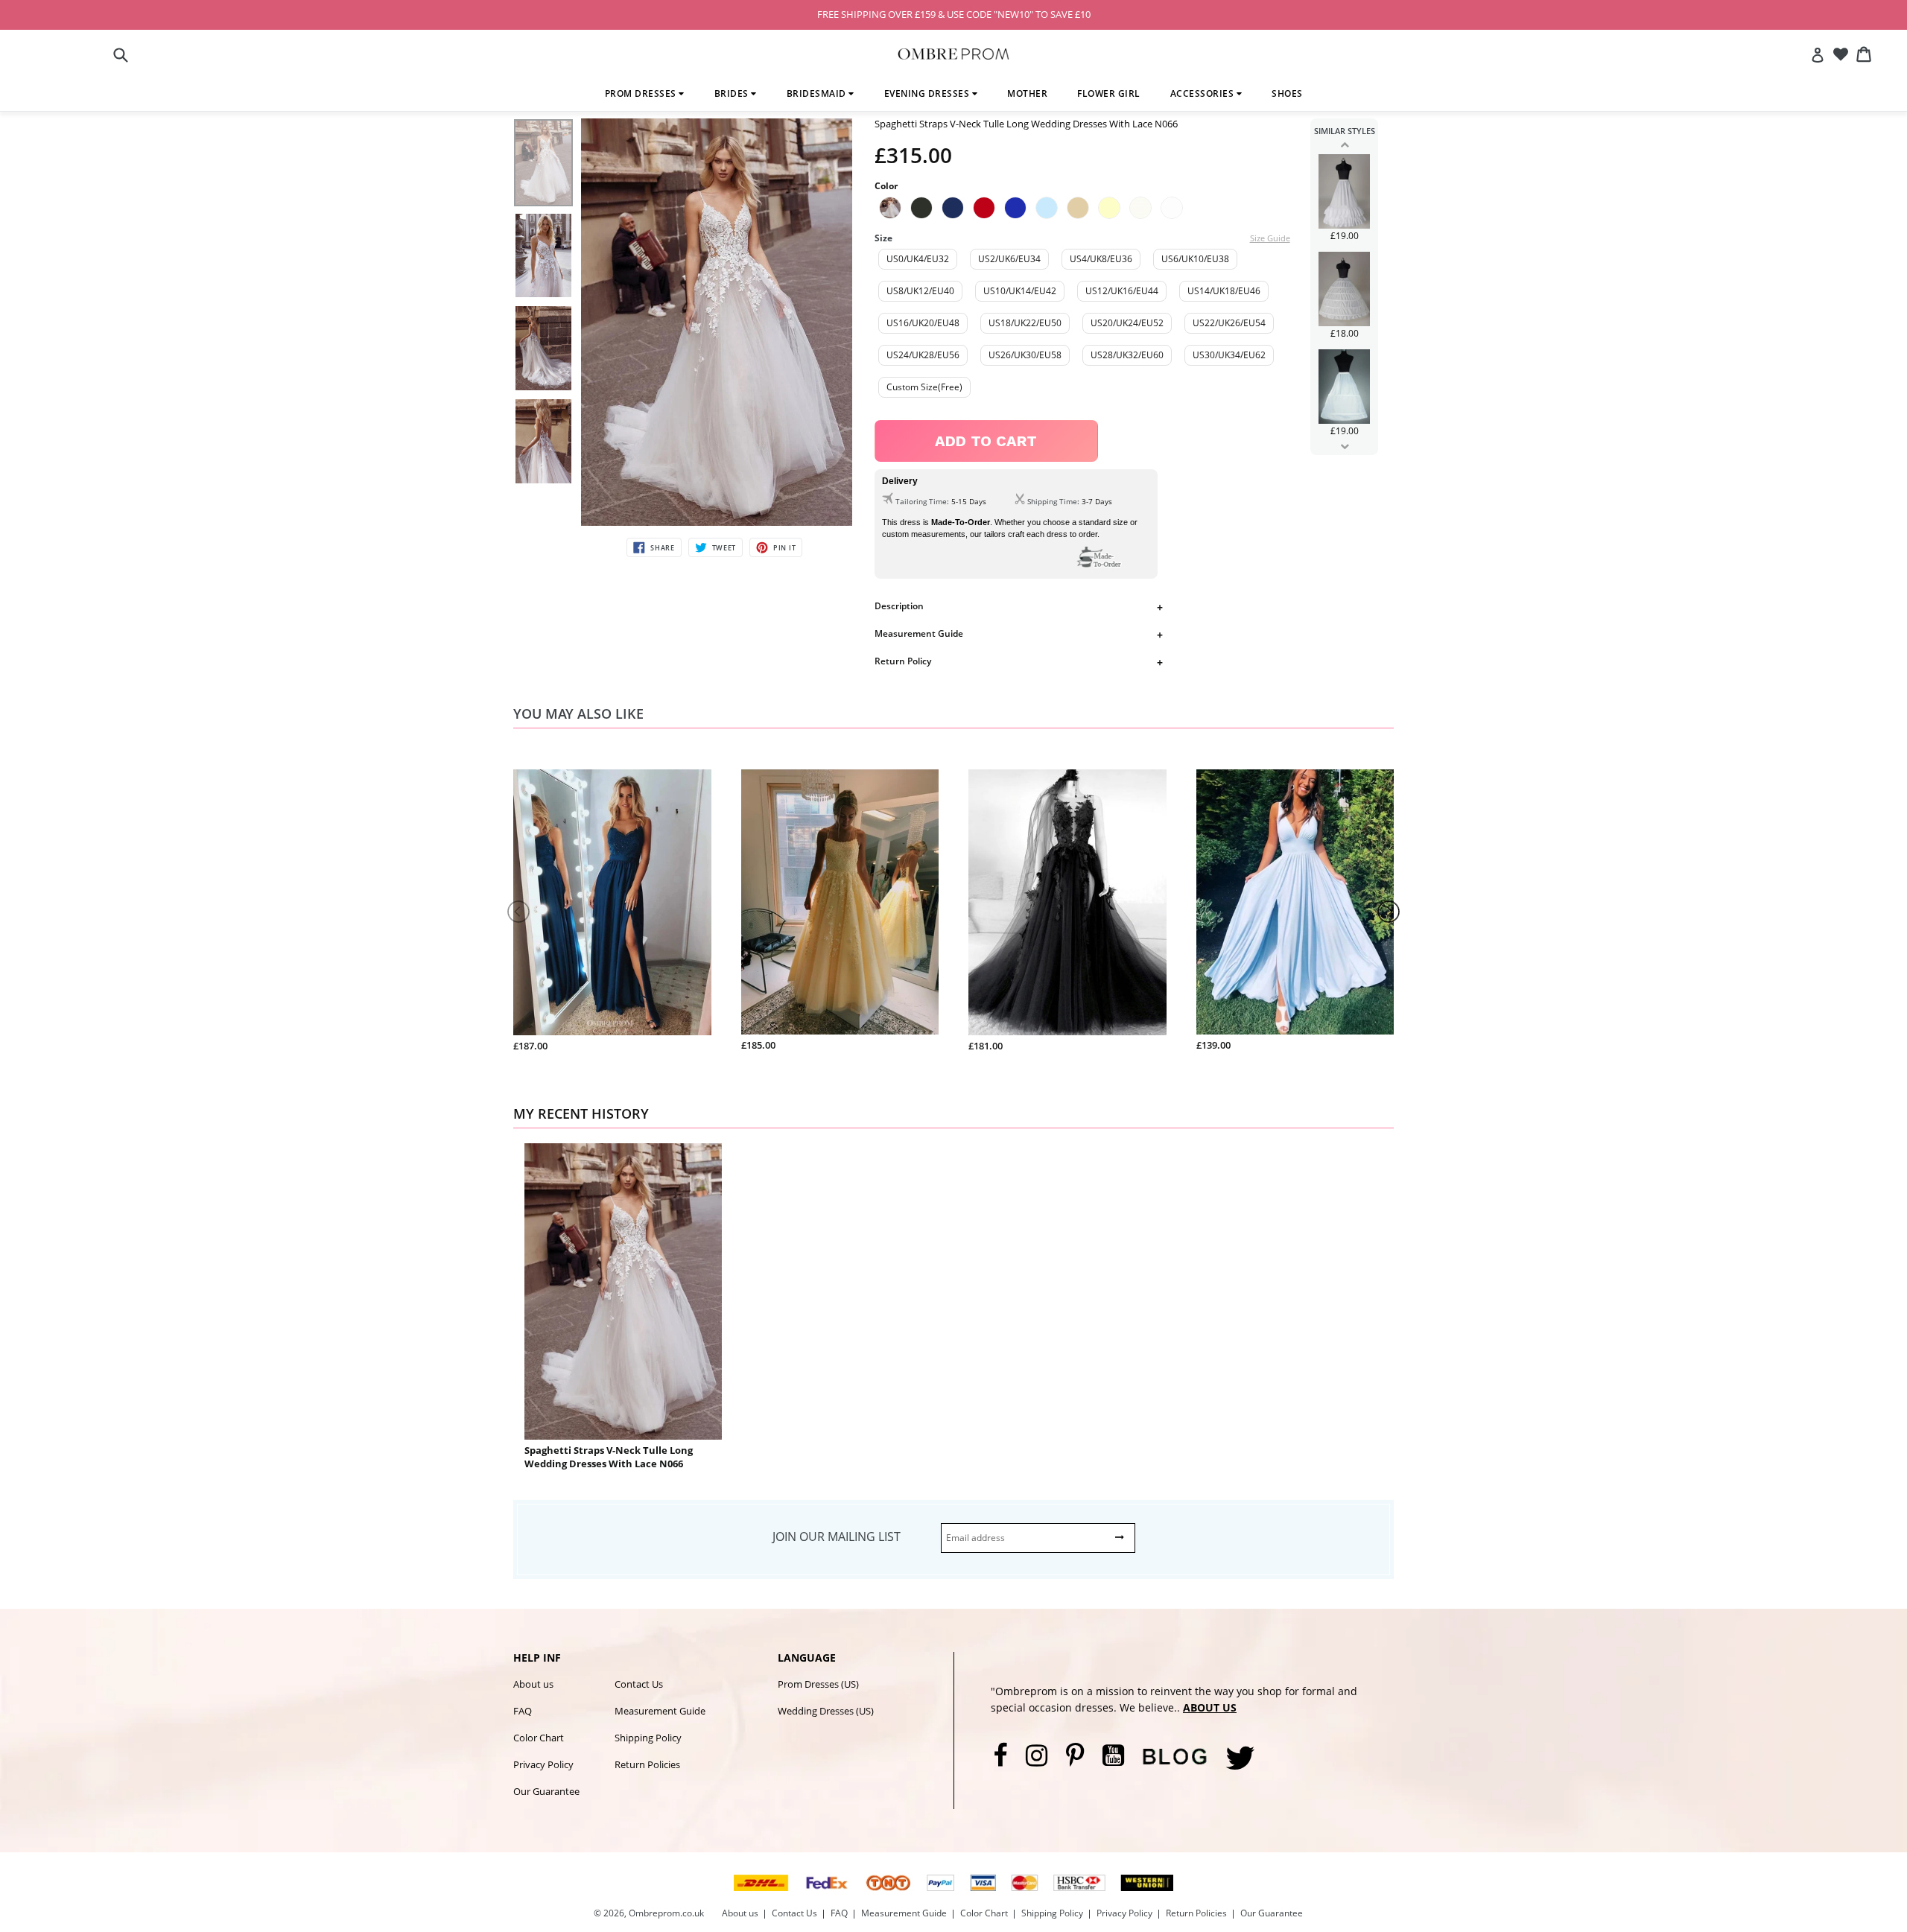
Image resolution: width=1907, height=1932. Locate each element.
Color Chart (539, 1738)
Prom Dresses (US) (818, 1684)
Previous (1344, 144)
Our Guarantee (546, 1791)
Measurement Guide (919, 633)
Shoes (1287, 93)
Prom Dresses (642, 93)
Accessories (1203, 93)
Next (1344, 446)
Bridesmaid (818, 93)
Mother (1027, 93)
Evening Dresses (928, 93)
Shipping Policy (648, 1738)
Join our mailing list (837, 1537)
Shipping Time (1052, 501)
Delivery (900, 481)
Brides (733, 93)
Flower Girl (1109, 93)
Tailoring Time (921, 501)
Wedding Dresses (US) (826, 1711)
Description (899, 606)
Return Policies (647, 1764)
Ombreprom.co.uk (666, 1913)
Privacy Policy (543, 1764)
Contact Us (639, 1684)
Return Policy (903, 661)
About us (533, 1684)
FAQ (523, 1711)
